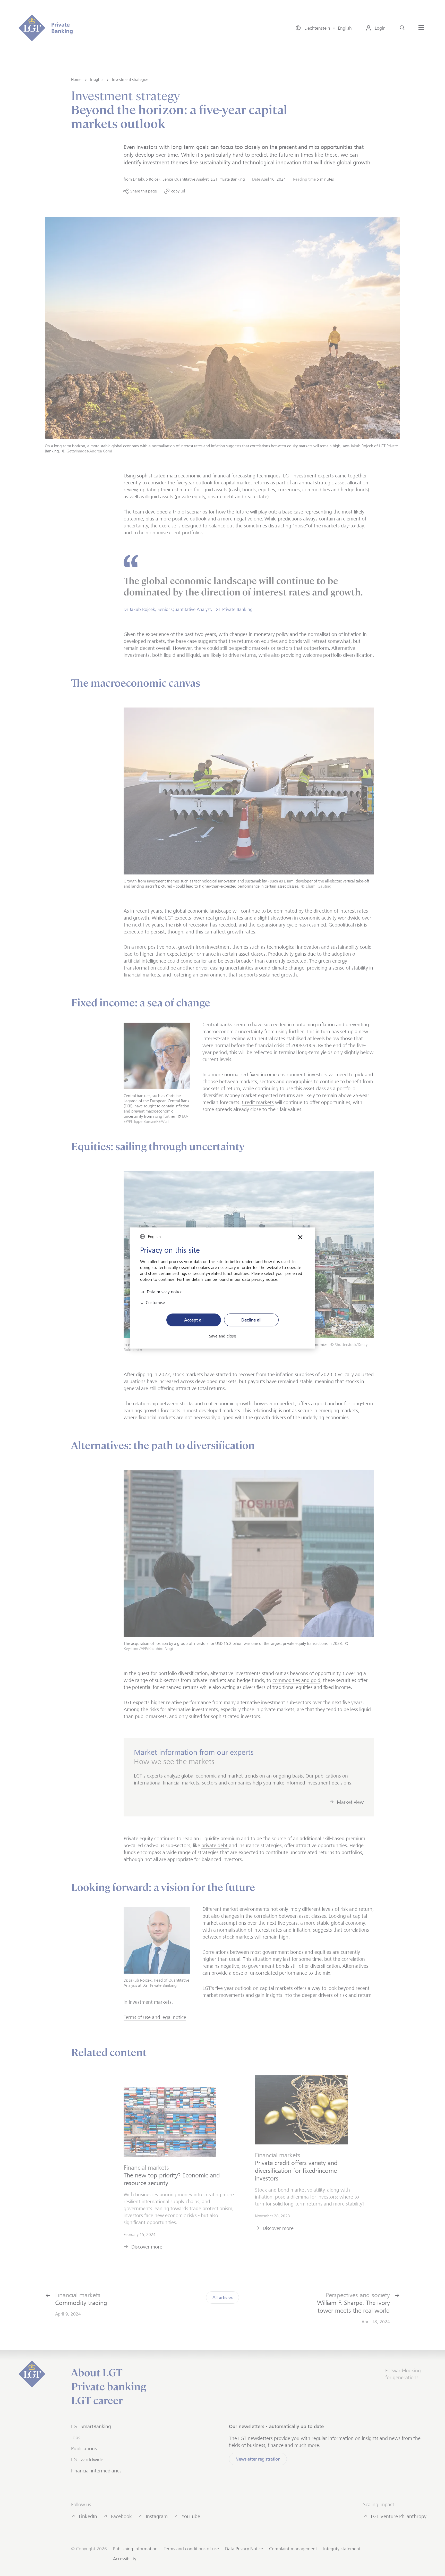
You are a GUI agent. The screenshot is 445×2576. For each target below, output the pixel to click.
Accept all (194, 1320)
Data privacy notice (165, 1291)
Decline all (251, 1320)
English (154, 1237)
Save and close (222, 1336)
